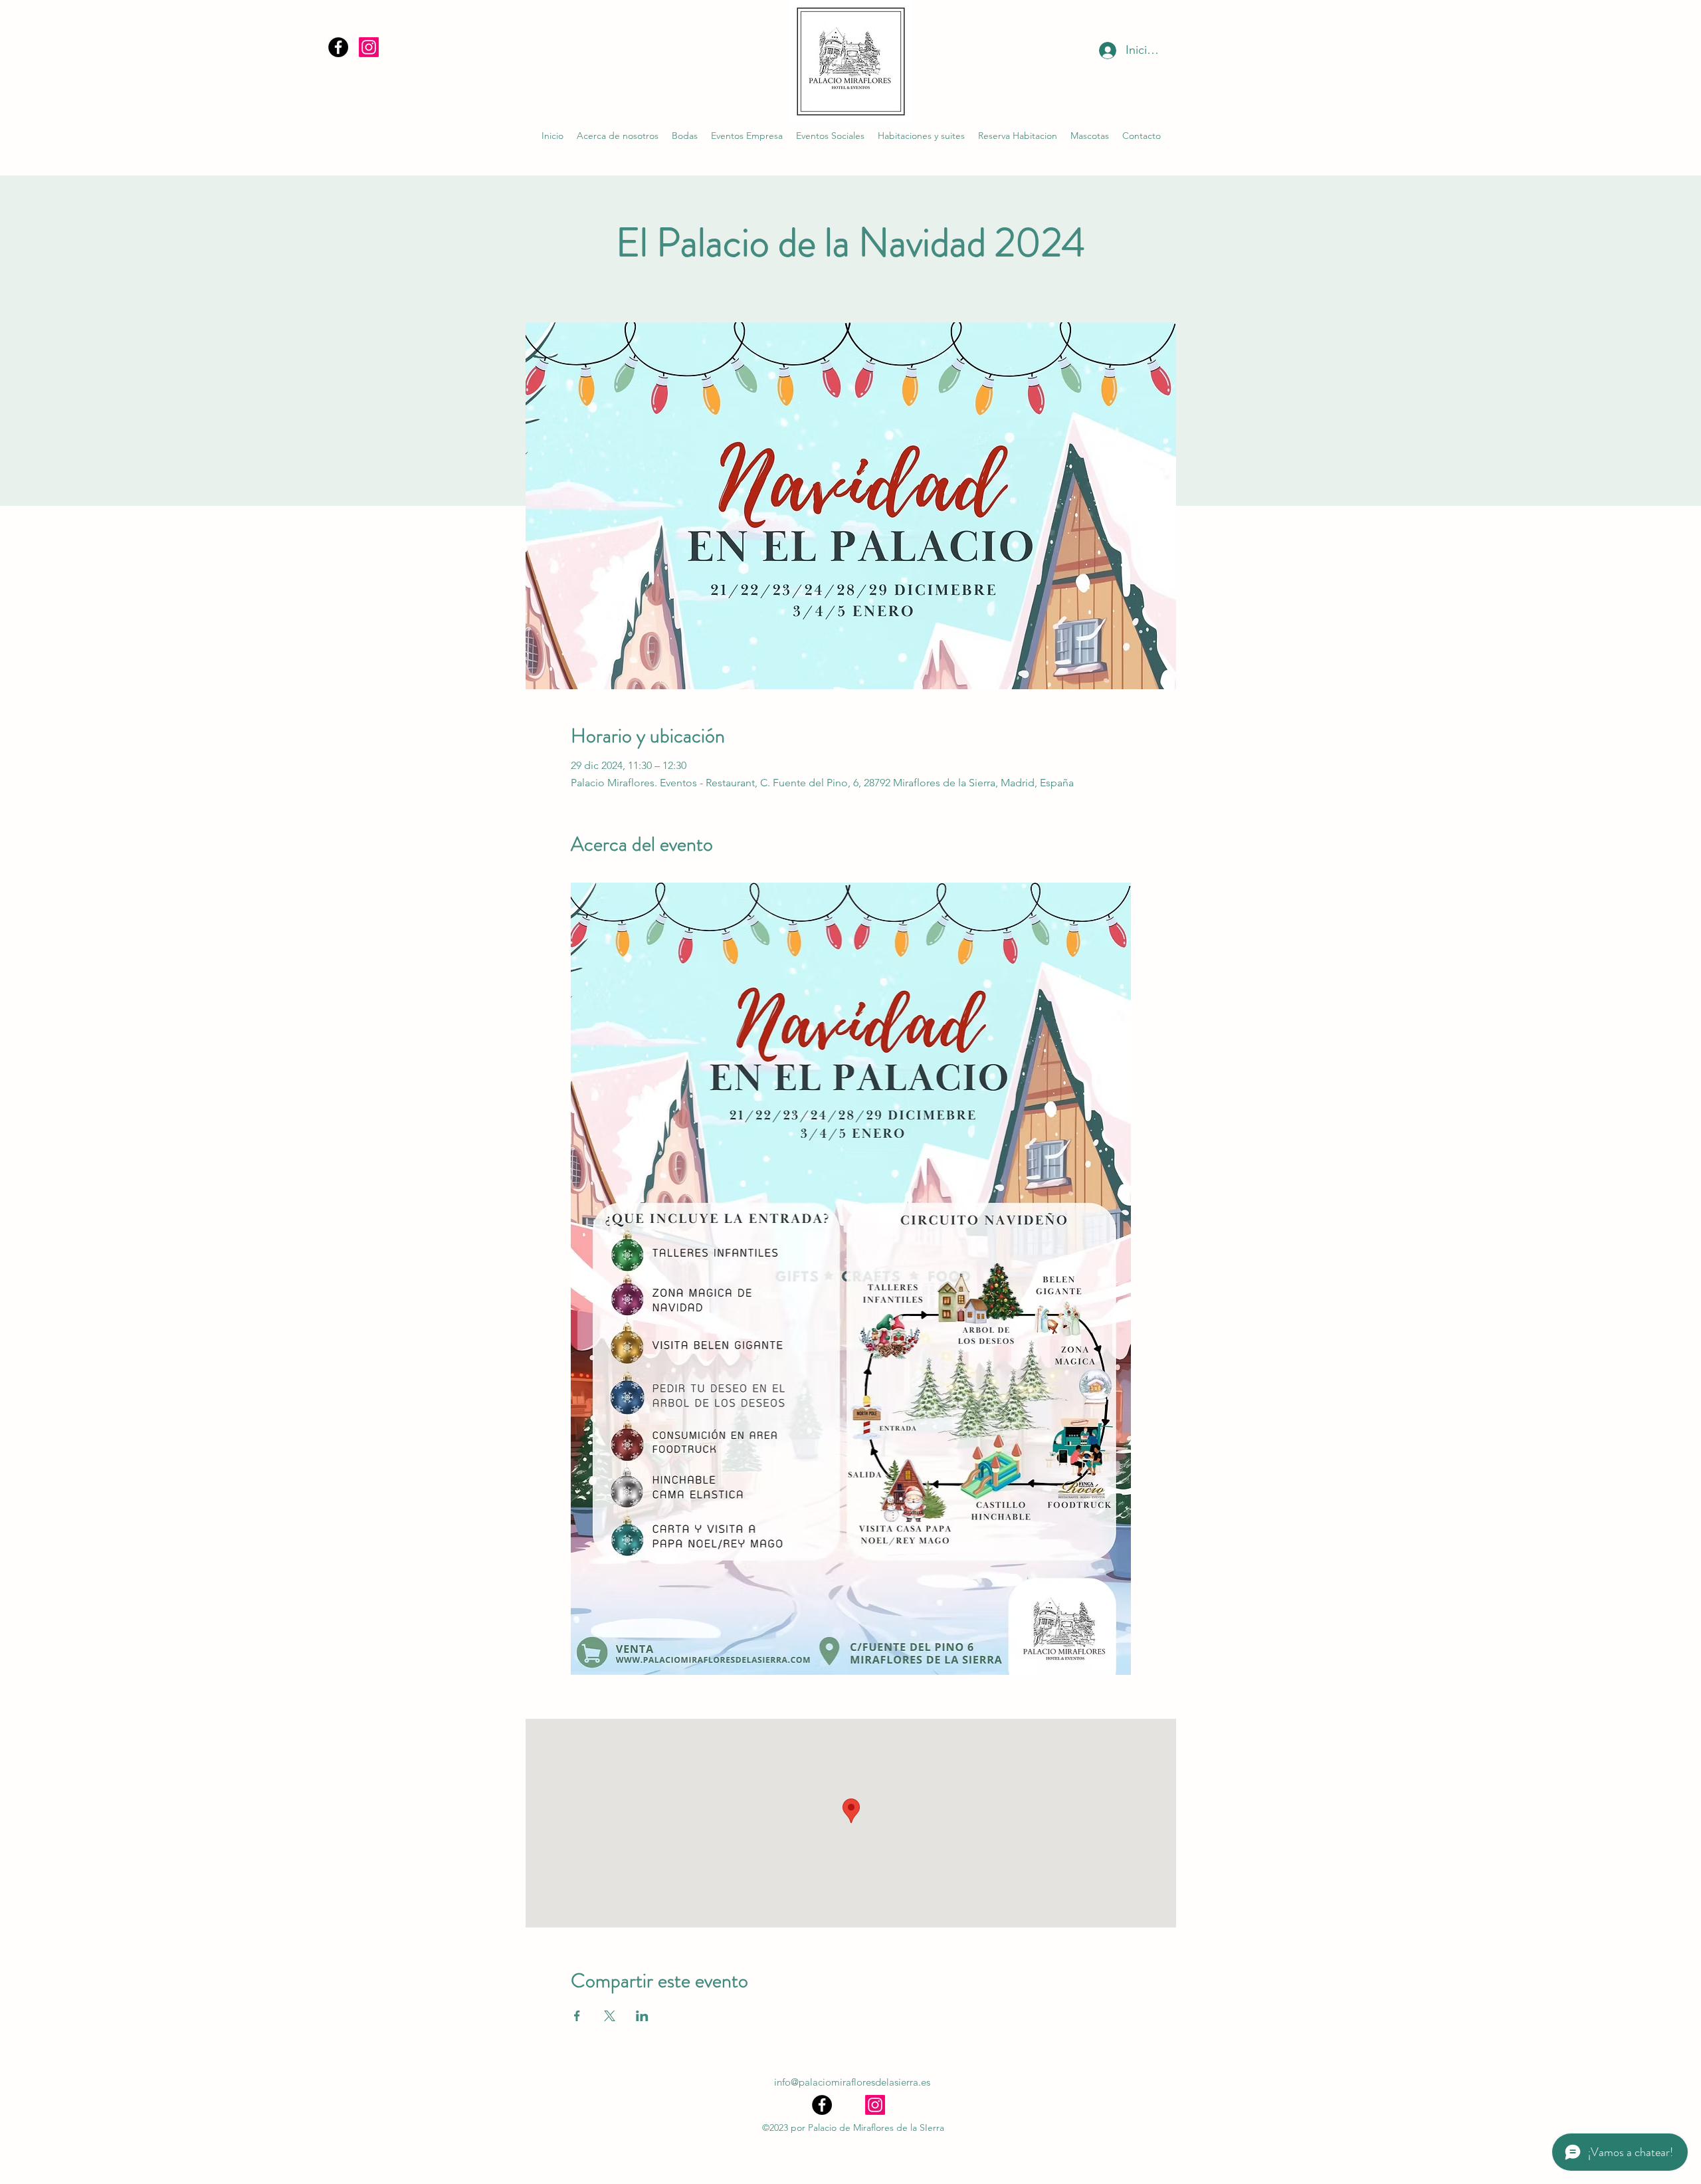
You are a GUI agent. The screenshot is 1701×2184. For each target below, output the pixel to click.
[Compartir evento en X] (610, 2016)
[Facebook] (338, 47)
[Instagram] (369, 47)
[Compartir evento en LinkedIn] (642, 2016)
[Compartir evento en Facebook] (577, 2016)
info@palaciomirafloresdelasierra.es (852, 2082)
